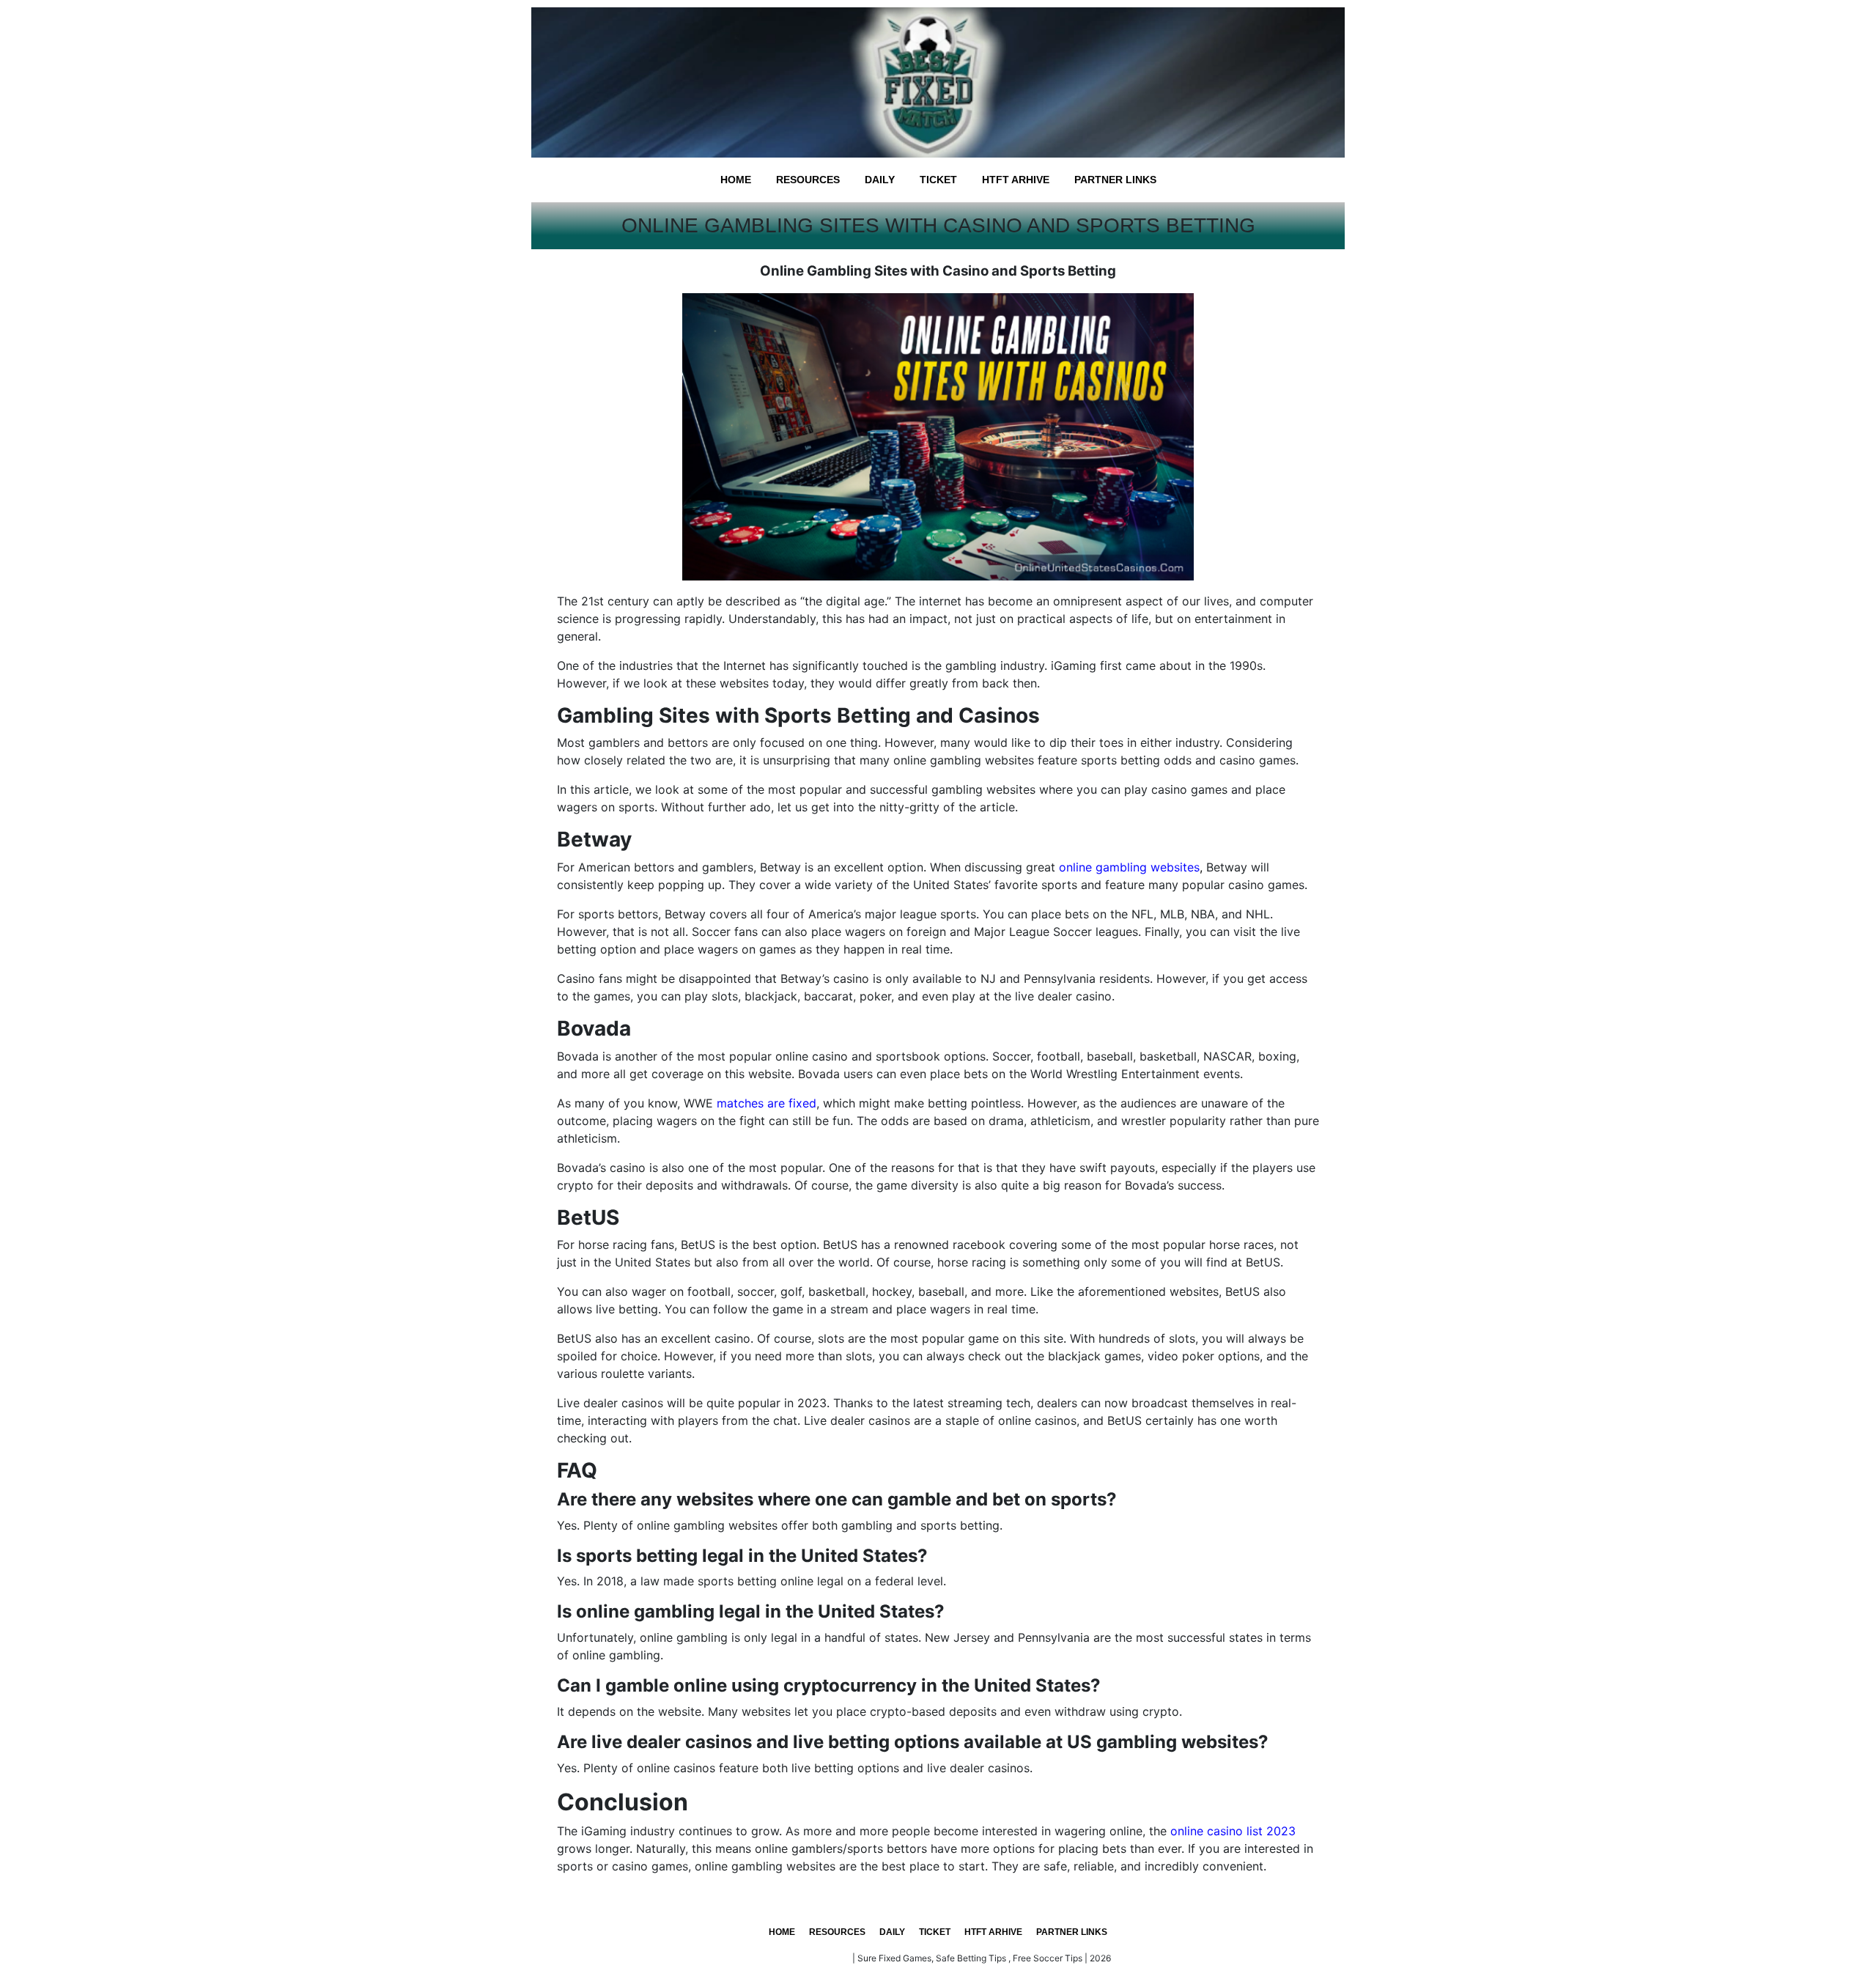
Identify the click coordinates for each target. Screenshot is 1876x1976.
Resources (808, 180)
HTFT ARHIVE (1016, 180)
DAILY (880, 180)
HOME (736, 180)
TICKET (938, 180)
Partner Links (1115, 180)
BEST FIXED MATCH (808, 1958)
